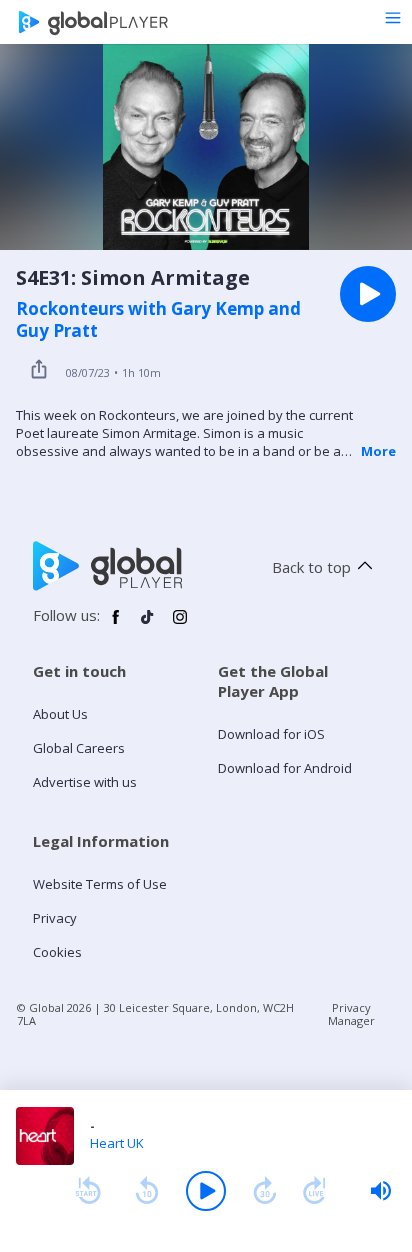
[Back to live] (315, 1191)
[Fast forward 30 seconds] (265, 1191)
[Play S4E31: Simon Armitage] (368, 294)
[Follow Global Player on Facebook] (116, 625)
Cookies (57, 952)
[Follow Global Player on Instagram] (180, 625)
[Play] (206, 1191)
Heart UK (117, 1143)
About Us (60, 714)
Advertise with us (85, 782)
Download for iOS (271, 734)
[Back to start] (88, 1191)
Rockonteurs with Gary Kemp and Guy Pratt (158, 320)
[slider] (381, 1191)
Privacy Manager (351, 1014)
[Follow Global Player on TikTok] (148, 625)
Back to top (311, 567)
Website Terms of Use (100, 884)
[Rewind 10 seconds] (147, 1191)
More (378, 451)
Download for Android (285, 768)
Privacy (55, 918)
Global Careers (79, 748)
